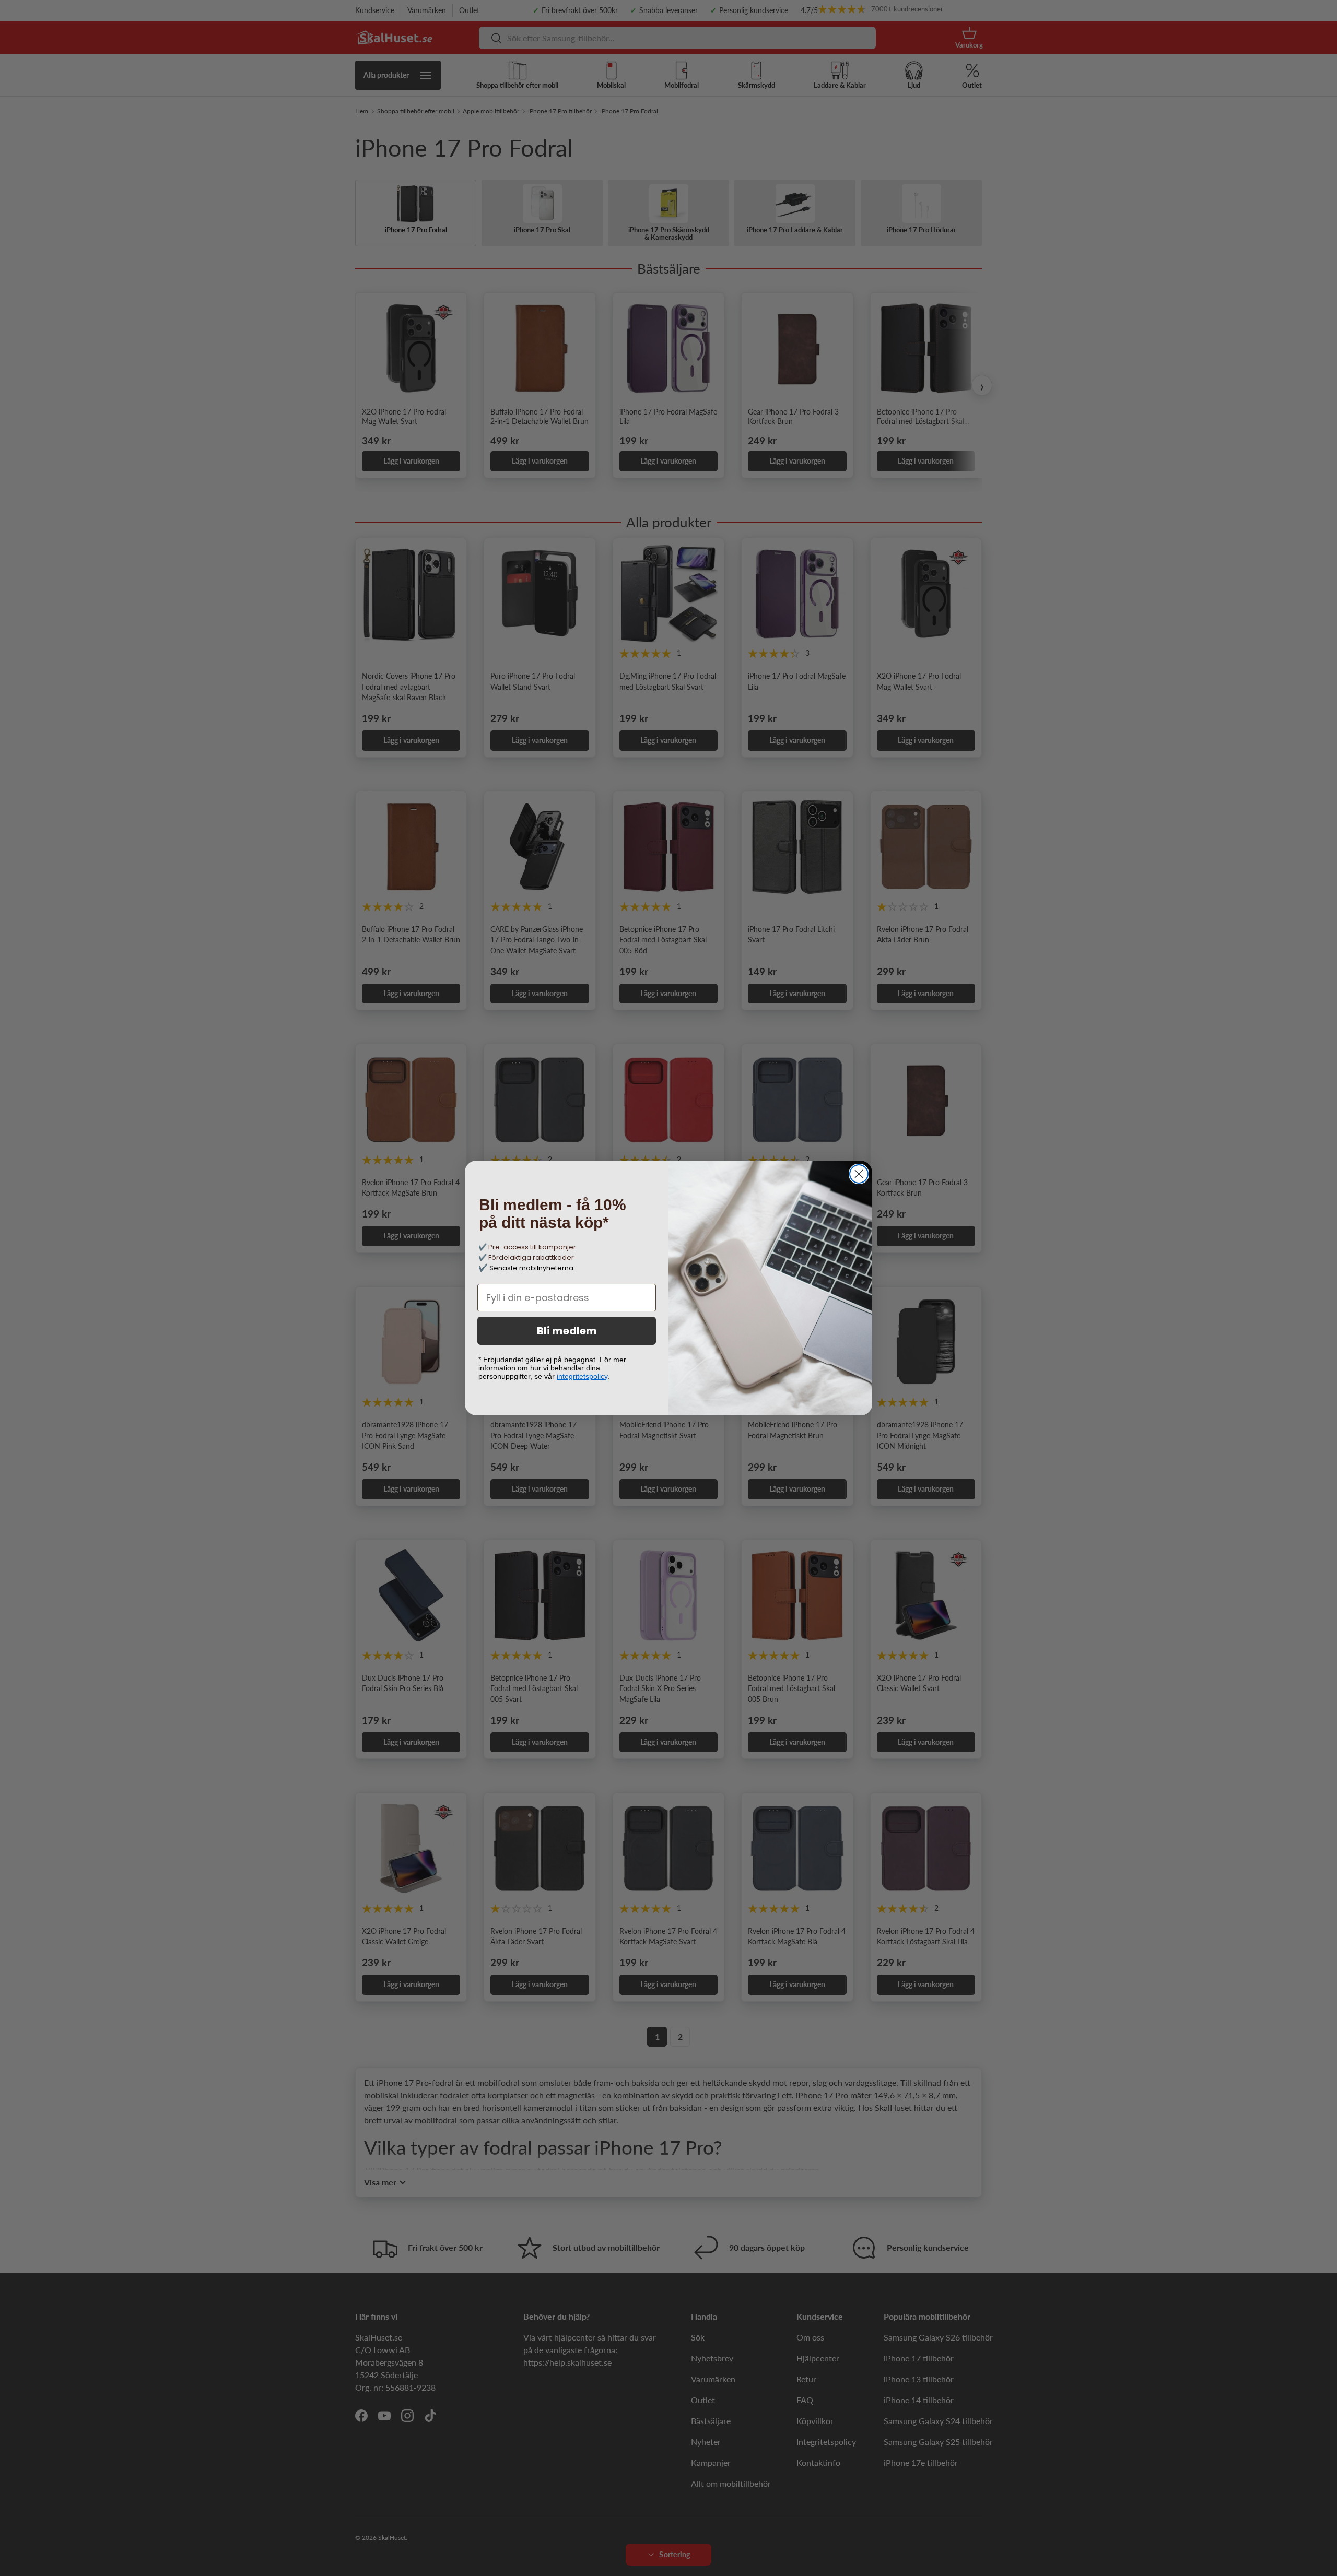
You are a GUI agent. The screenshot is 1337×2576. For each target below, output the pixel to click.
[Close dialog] (859, 1174)
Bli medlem (567, 1331)
